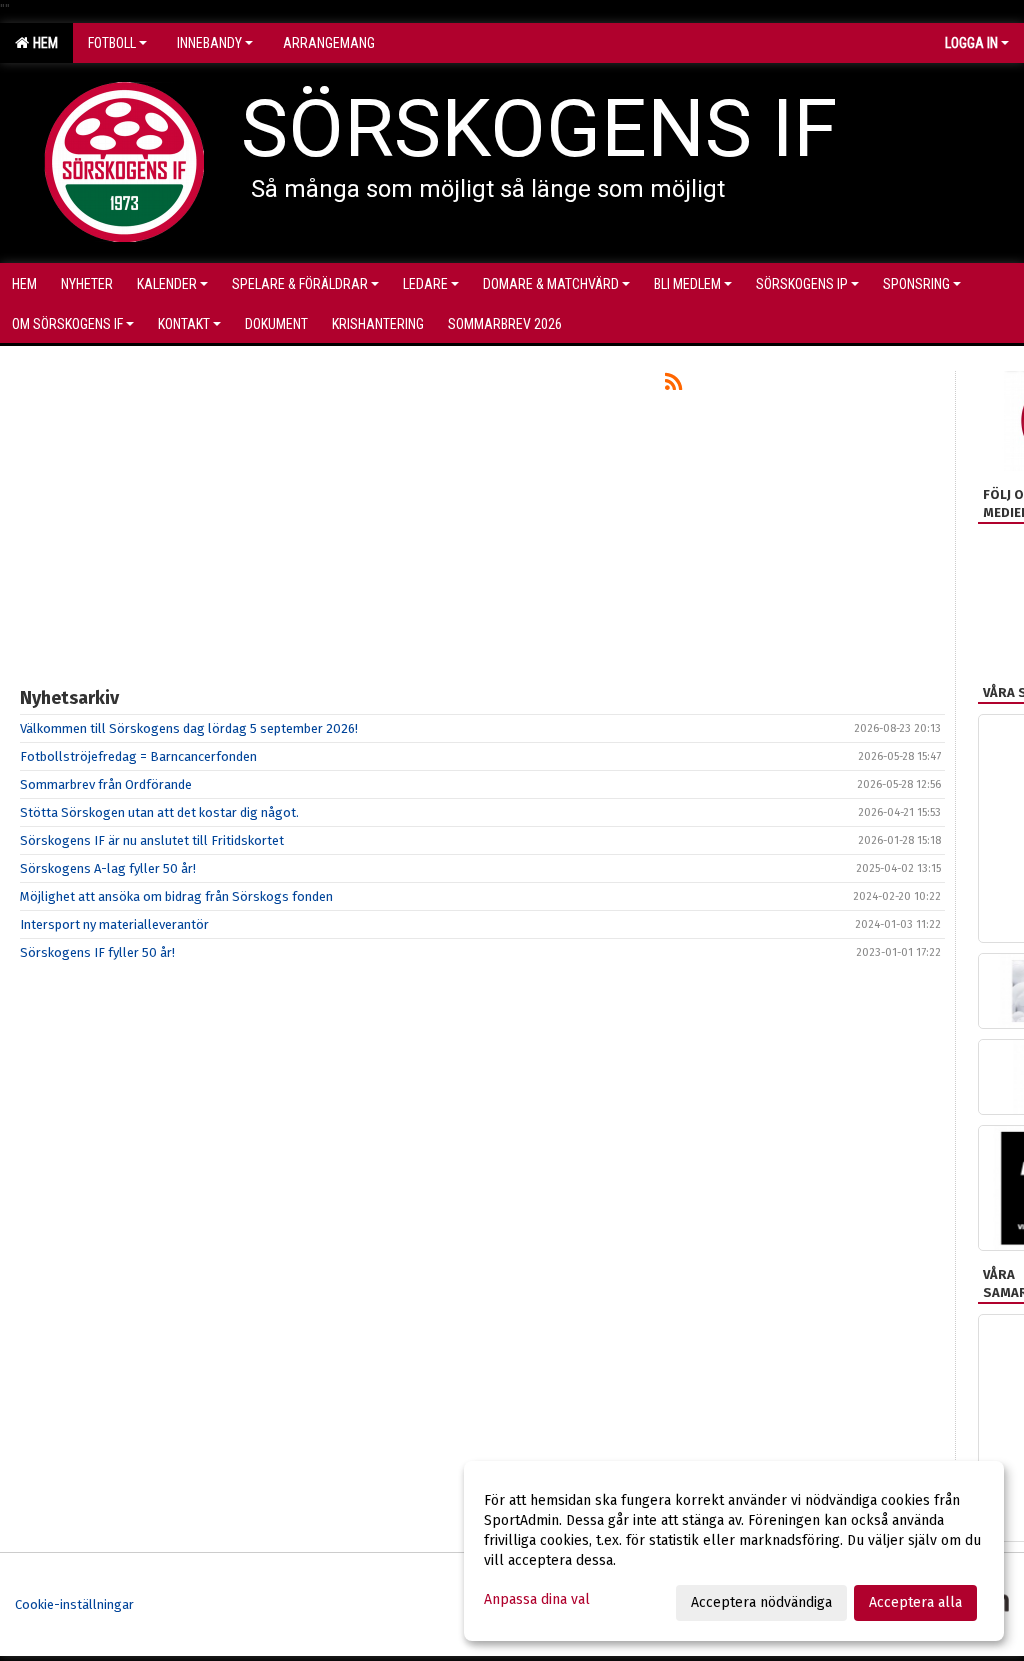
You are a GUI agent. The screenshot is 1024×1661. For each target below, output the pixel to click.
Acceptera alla (915, 1602)
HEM (42, 43)
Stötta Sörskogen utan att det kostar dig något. (159, 812)
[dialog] (734, 1551)
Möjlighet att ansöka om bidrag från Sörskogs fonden (176, 896)
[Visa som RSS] (673, 385)
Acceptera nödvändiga (761, 1602)
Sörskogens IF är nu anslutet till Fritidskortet (152, 840)
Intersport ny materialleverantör (114, 924)
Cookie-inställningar (74, 1604)
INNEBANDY (209, 43)
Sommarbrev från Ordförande (106, 784)
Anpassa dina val (537, 1599)
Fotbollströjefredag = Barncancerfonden (138, 756)
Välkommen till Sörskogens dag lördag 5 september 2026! (189, 728)
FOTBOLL (112, 43)
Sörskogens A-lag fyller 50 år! (108, 868)
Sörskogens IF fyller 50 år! (97, 952)
